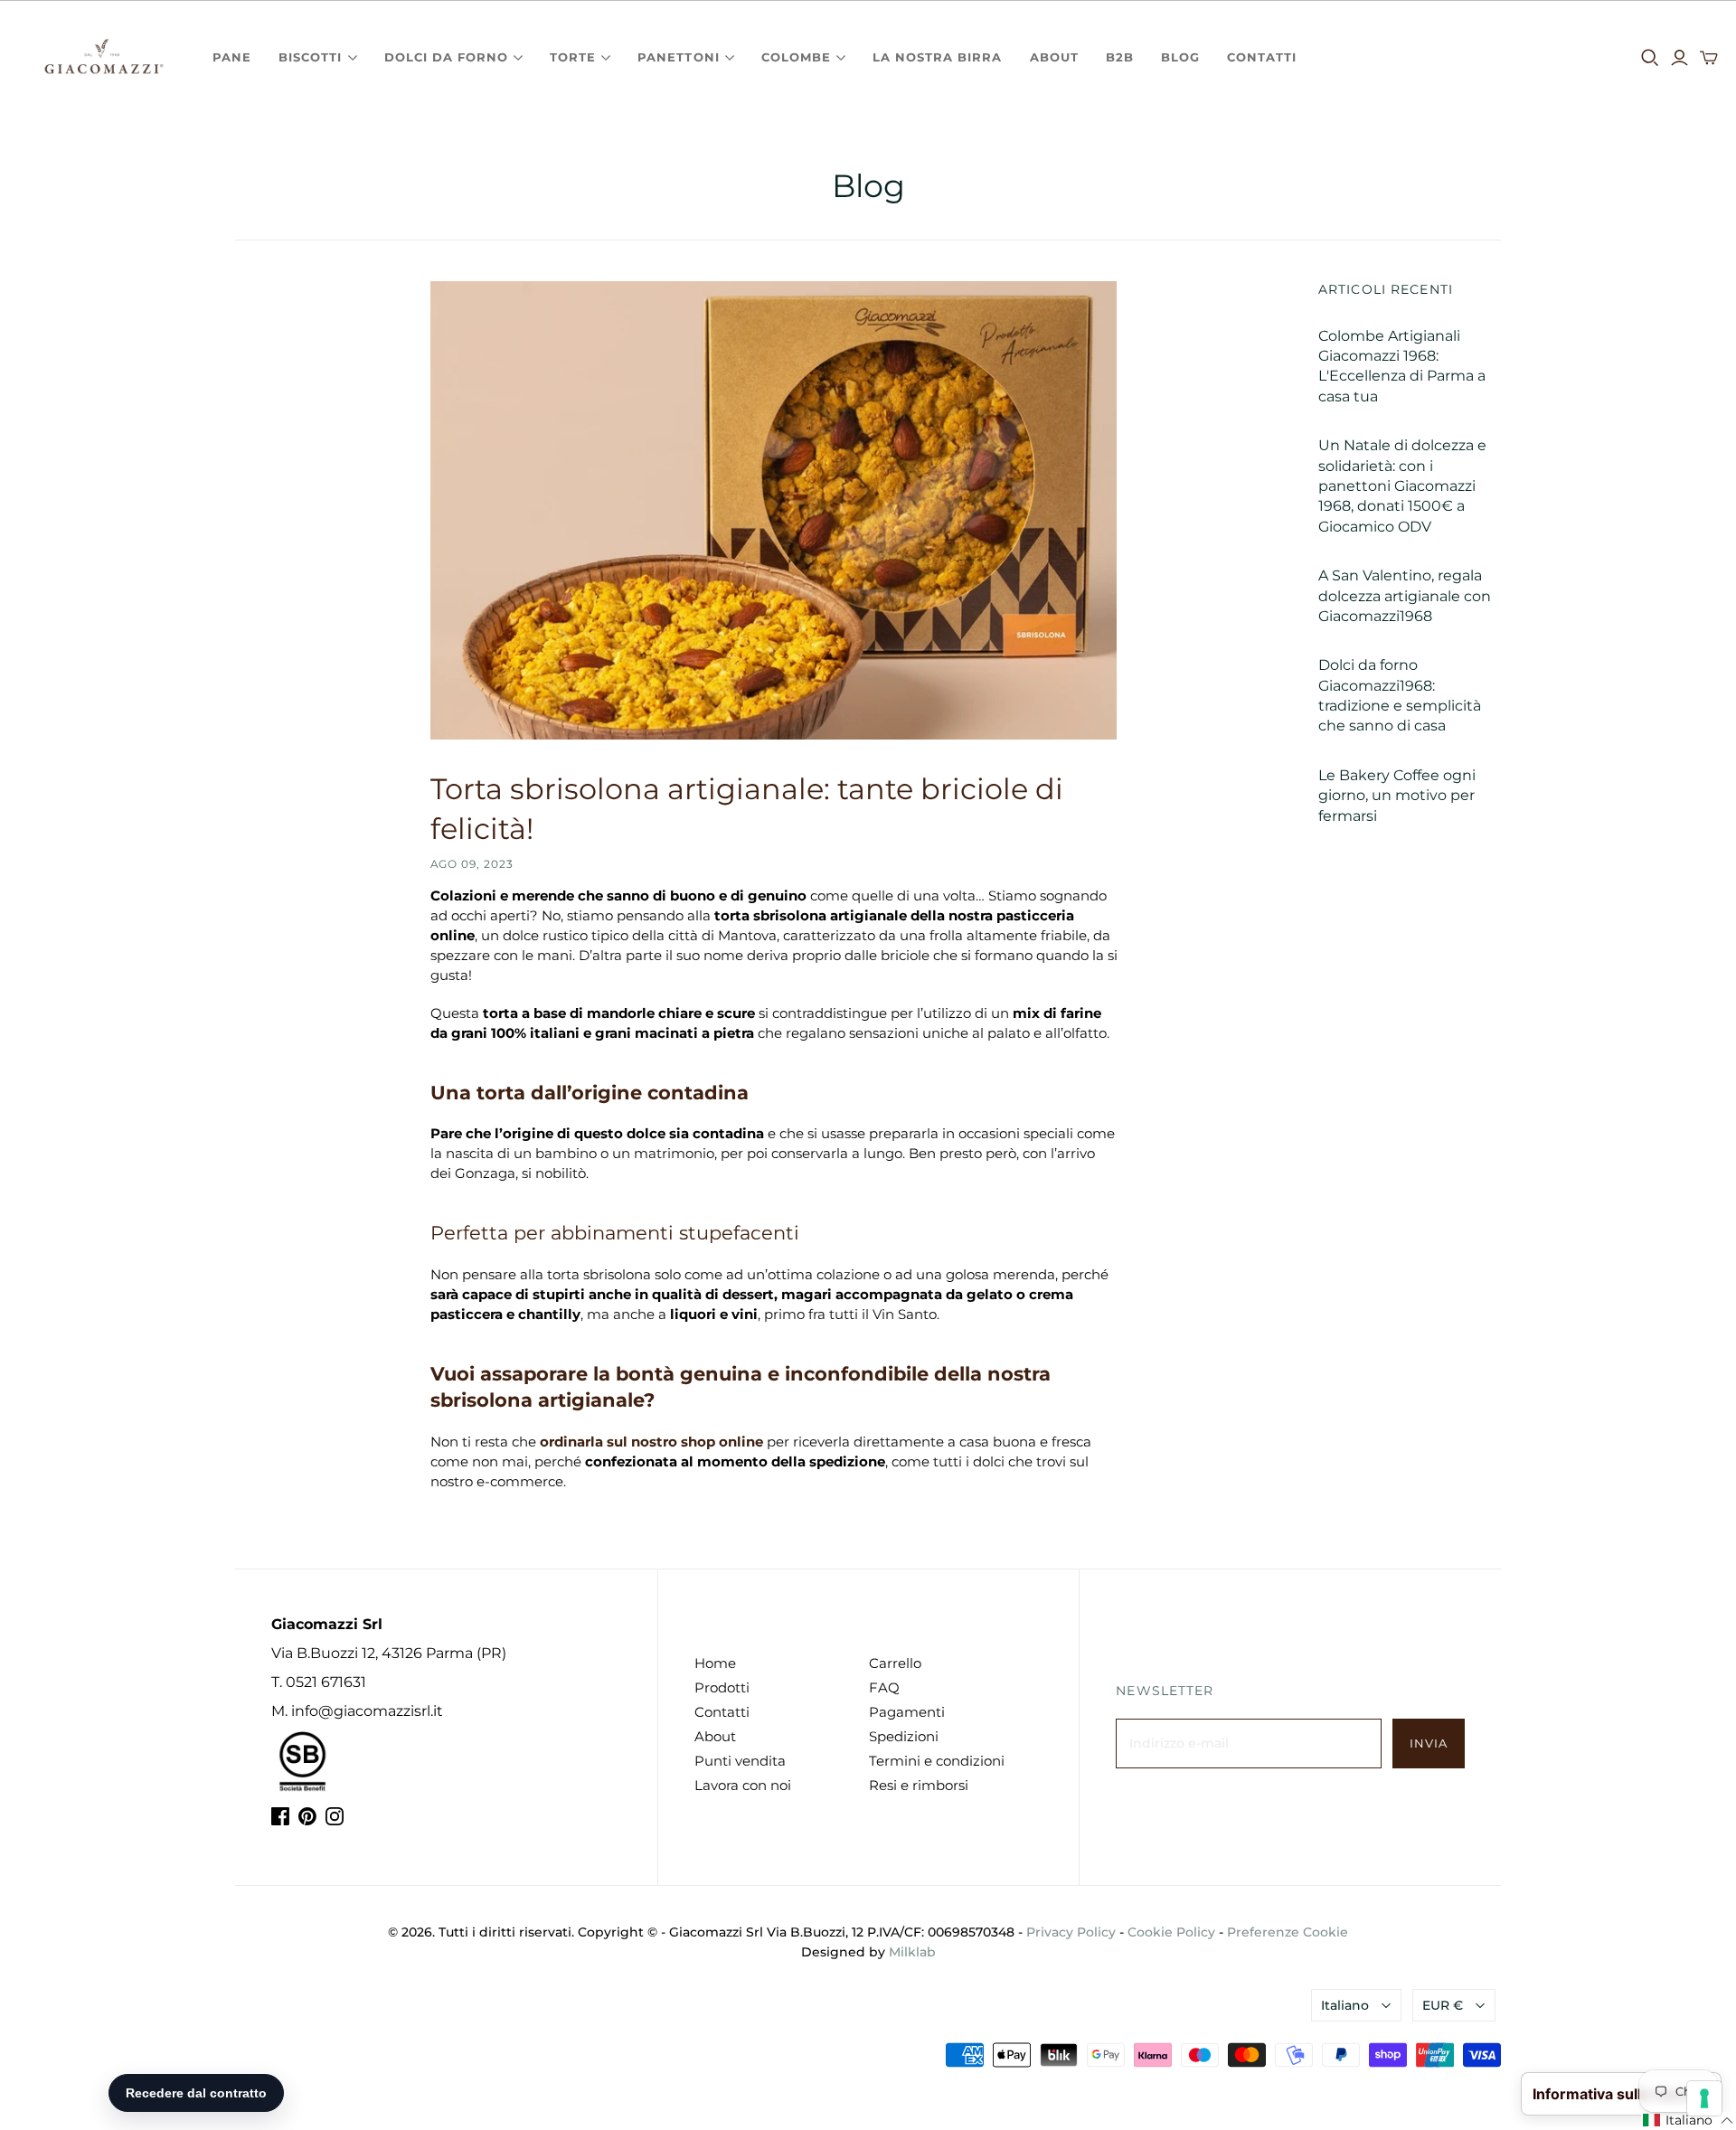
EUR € (1443, 2005)
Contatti (1262, 57)
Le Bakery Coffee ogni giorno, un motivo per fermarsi (1397, 796)
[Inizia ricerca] (1650, 58)
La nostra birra (938, 57)
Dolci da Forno (447, 57)
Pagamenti (907, 1712)
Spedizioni (904, 1736)
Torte (573, 57)
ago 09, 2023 (472, 864)
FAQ (884, 1687)
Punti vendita (740, 1761)
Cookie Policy (1171, 1932)
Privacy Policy (1071, 1932)
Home (715, 1663)
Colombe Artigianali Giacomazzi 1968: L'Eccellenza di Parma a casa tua (1402, 366)
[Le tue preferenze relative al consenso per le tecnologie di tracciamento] (1704, 2098)
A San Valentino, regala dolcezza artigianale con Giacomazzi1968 (1405, 596)
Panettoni (678, 57)
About (1054, 57)
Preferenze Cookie (1288, 1932)
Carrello (895, 1663)
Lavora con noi (743, 1785)
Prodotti (722, 1687)
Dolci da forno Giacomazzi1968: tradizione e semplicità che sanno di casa (1400, 695)
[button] (1689, 2121)
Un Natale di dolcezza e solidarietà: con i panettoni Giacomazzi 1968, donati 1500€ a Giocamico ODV (1402, 486)
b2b (1120, 57)
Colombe (796, 57)
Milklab (912, 1952)
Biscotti (310, 57)
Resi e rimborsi (919, 1785)
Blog (1180, 57)
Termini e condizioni (937, 1761)
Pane (232, 57)
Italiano (1345, 2005)
